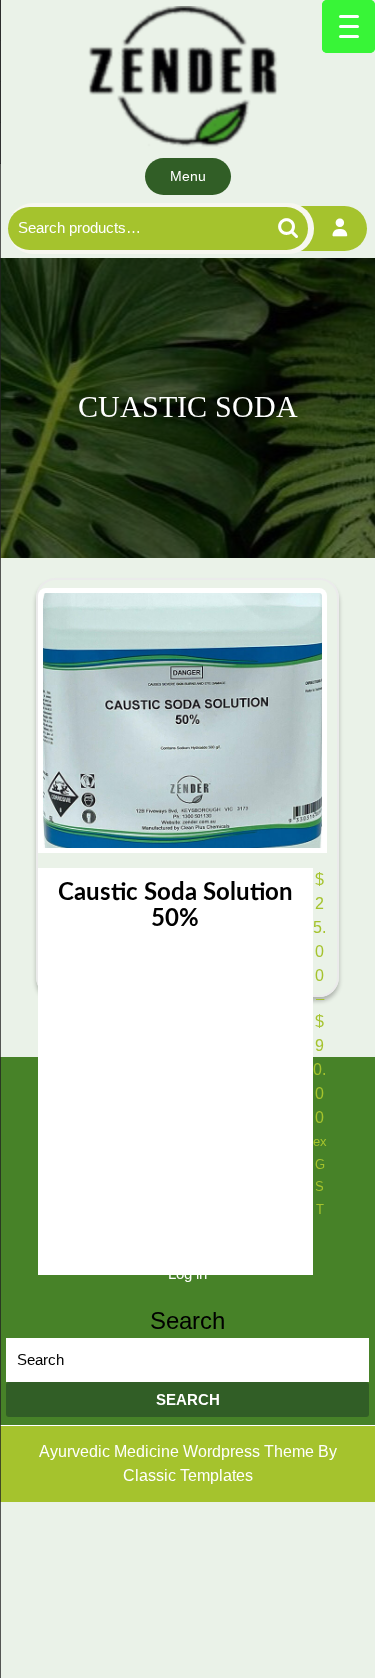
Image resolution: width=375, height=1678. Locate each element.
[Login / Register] (340, 228)
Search (270, 228)
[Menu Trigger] (348, 26)
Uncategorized (187, 1111)
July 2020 (187, 1192)
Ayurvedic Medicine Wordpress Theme (178, 1451)
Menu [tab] (188, 176)
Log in (187, 1273)
